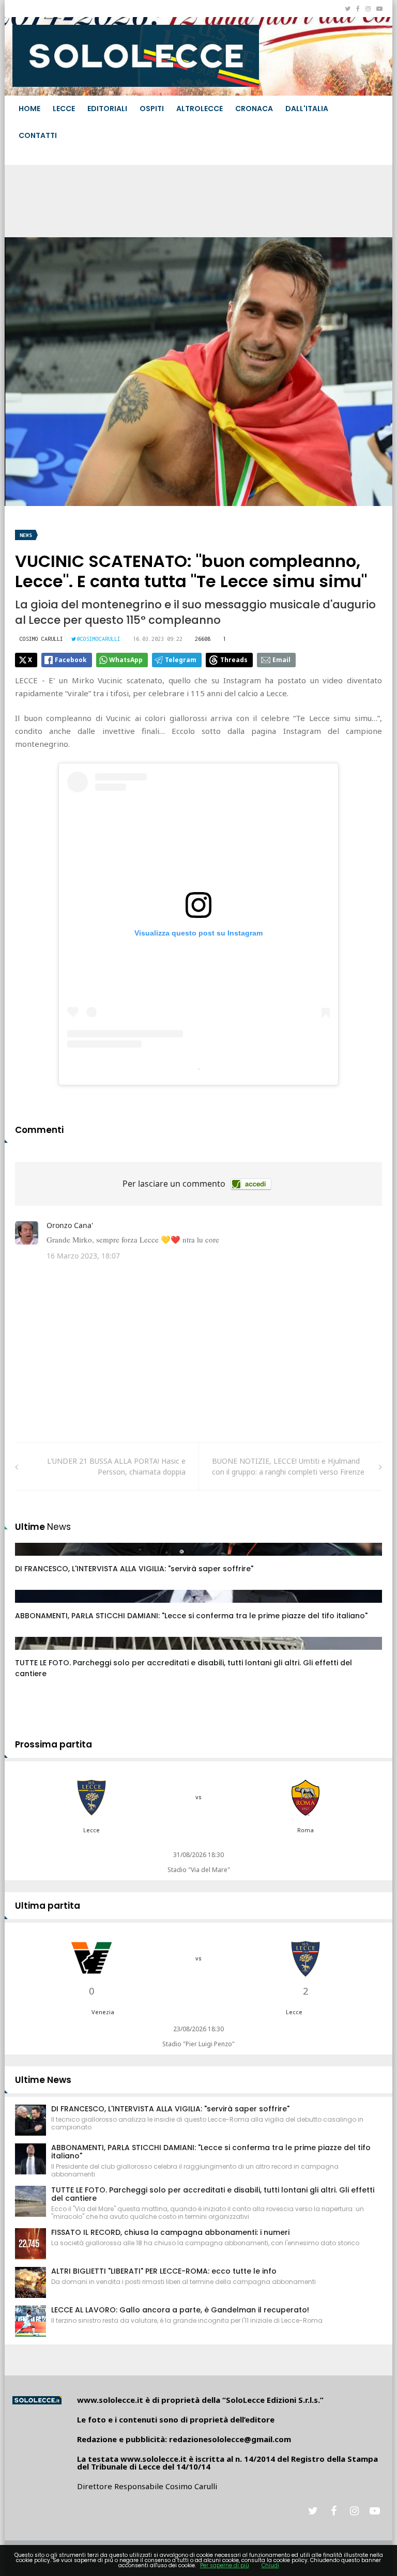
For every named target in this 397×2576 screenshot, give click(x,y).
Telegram (181, 660)
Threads (234, 660)
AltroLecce (200, 109)
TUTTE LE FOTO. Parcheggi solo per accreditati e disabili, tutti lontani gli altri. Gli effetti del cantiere (213, 2194)
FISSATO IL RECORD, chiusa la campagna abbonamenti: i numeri (170, 2232)
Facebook (71, 660)
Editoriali (107, 109)
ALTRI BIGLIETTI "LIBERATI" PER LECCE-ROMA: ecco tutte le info (164, 2271)
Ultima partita (48, 1906)
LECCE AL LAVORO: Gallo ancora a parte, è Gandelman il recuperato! (180, 2310)
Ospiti (152, 109)
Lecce (64, 109)
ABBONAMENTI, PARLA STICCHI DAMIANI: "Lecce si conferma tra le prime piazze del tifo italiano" (191, 1616)
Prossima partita (54, 1744)
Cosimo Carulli (41, 639)
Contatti (38, 135)
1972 (34, 1606)
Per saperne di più (225, 2565)
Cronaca (254, 109)
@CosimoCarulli (99, 639)
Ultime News (43, 2080)
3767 (34, 1653)
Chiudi (270, 2565)
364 (33, 1559)
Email (281, 660)
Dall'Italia (307, 109)
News (26, 535)
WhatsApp (126, 660)
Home (29, 109)
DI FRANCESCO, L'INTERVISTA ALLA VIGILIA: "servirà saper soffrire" (134, 1569)
